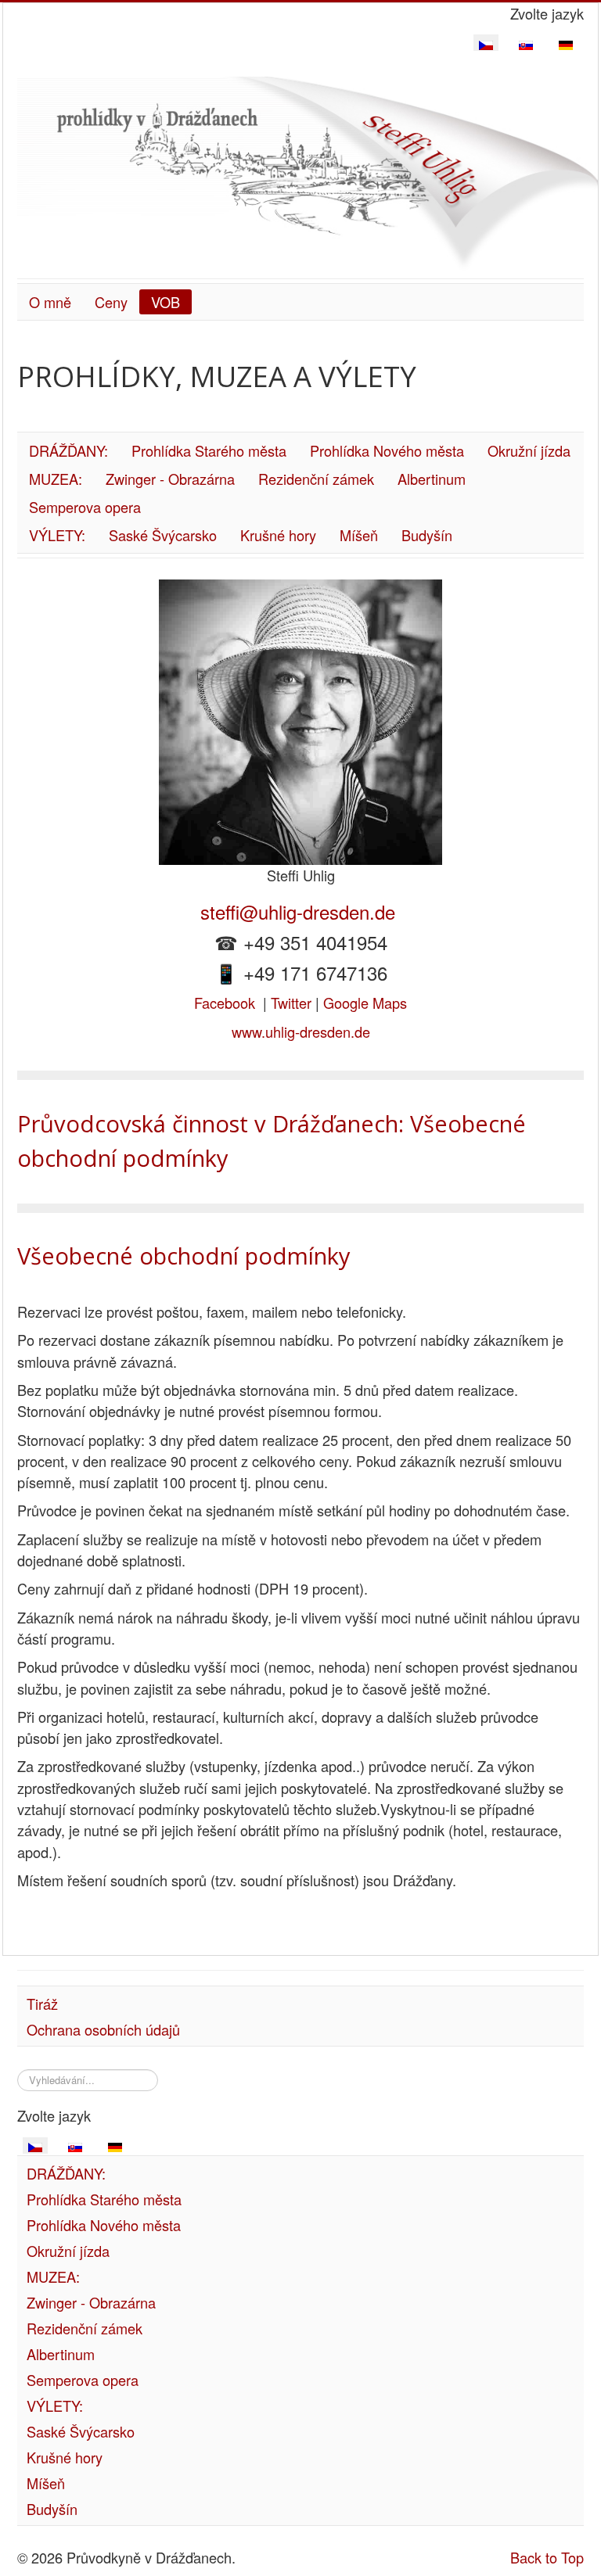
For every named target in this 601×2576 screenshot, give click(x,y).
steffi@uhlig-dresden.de (300, 911)
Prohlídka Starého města (209, 450)
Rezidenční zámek (316, 479)
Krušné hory (278, 535)
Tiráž (42, 2004)
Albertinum (432, 479)
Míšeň (359, 535)
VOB (166, 302)
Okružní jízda (529, 450)
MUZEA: (56, 479)
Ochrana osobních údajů (103, 2029)
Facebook (225, 1003)
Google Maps (365, 1003)
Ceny (111, 302)
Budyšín (427, 535)
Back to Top (547, 2557)
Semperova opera (85, 507)
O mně (50, 302)
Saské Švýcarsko (163, 535)
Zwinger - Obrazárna (170, 479)
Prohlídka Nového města (387, 450)
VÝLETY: (57, 535)
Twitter (291, 1003)
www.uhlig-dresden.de (301, 1031)
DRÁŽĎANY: (68, 450)
